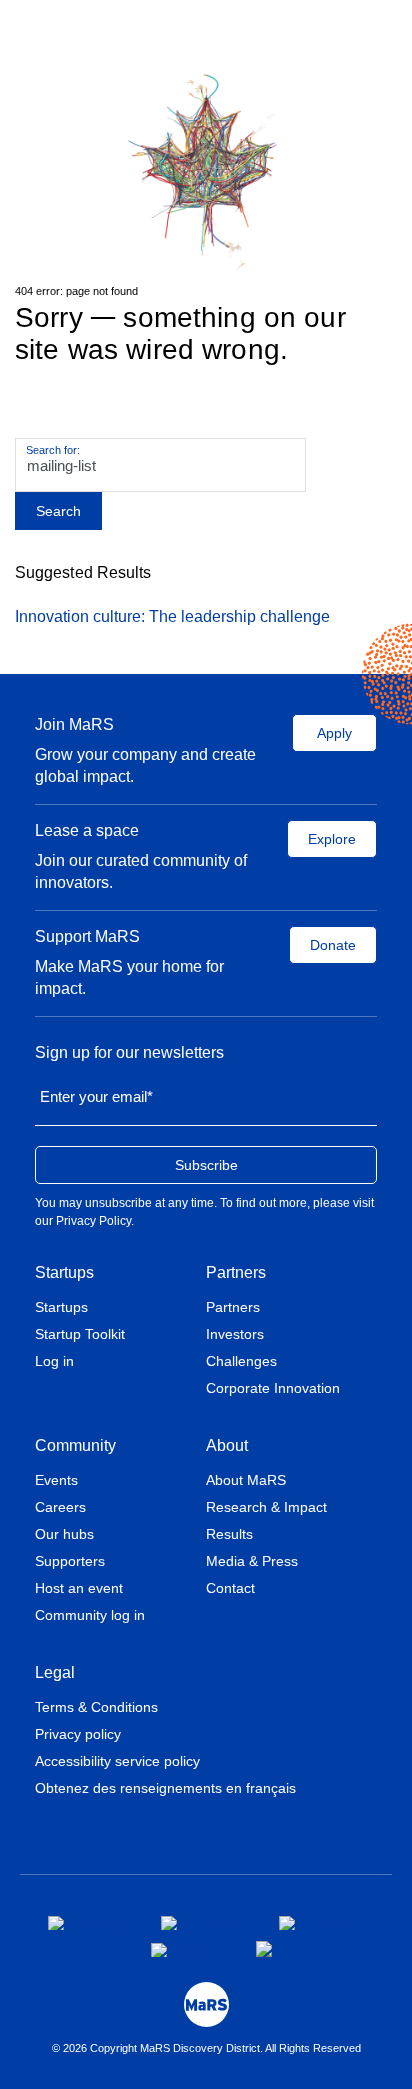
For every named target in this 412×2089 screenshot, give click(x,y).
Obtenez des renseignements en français (165, 1788)
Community (75, 1445)
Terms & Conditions (96, 1707)
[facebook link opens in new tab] (88, 1923)
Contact (230, 1588)
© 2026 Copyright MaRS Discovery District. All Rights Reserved (206, 2048)
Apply (334, 733)
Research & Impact (266, 1507)
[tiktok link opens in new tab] (266, 1949)
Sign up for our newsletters (129, 1052)
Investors (235, 1334)
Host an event (79, 1588)
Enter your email (96, 1096)
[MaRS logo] (206, 2004)
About (227, 1445)
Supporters (70, 1561)
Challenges (241, 1361)
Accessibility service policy (117, 1761)
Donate (333, 945)
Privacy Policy (93, 1221)
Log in (54, 1361)
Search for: (53, 450)
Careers (60, 1507)
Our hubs (64, 1534)
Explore (332, 839)
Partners (236, 1272)
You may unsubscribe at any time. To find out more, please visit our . (204, 1212)
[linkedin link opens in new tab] (315, 1923)
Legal (55, 1672)
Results (229, 1534)
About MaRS (246, 1480)
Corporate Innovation (273, 1388)
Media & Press (252, 1561)
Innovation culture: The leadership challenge (172, 616)
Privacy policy (78, 1734)
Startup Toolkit (80, 1334)
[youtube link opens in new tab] (187, 1950)
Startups (64, 1272)
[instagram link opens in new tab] (204, 1923)
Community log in (90, 1615)
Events (56, 1480)
